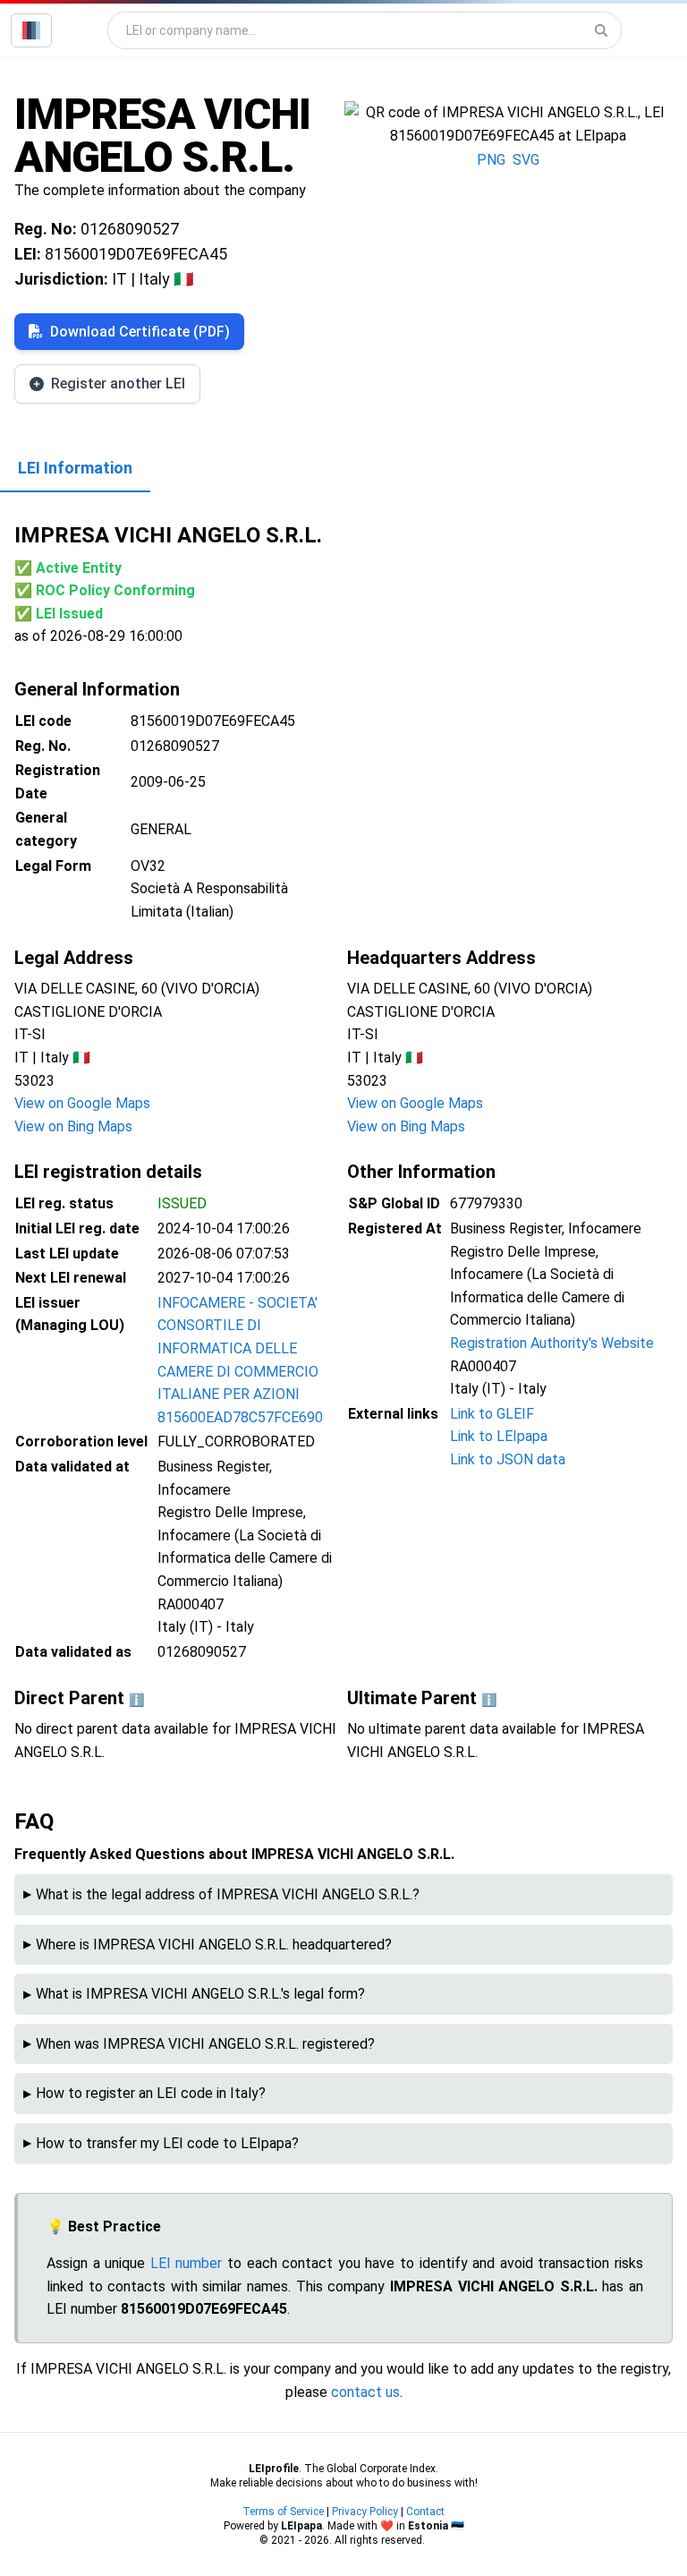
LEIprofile (274, 2469)
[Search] (601, 30)
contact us (365, 2392)
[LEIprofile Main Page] (31, 30)
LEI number (187, 2263)
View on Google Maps (82, 1103)
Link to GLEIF (492, 1414)
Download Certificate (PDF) (140, 332)
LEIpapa (301, 2526)
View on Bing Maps (73, 1126)
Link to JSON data (508, 1459)
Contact (425, 2512)
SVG (526, 160)
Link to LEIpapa (499, 1436)
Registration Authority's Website (552, 1343)
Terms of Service (283, 2512)
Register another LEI (118, 384)
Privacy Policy (365, 2512)
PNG (491, 160)
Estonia (428, 2526)
